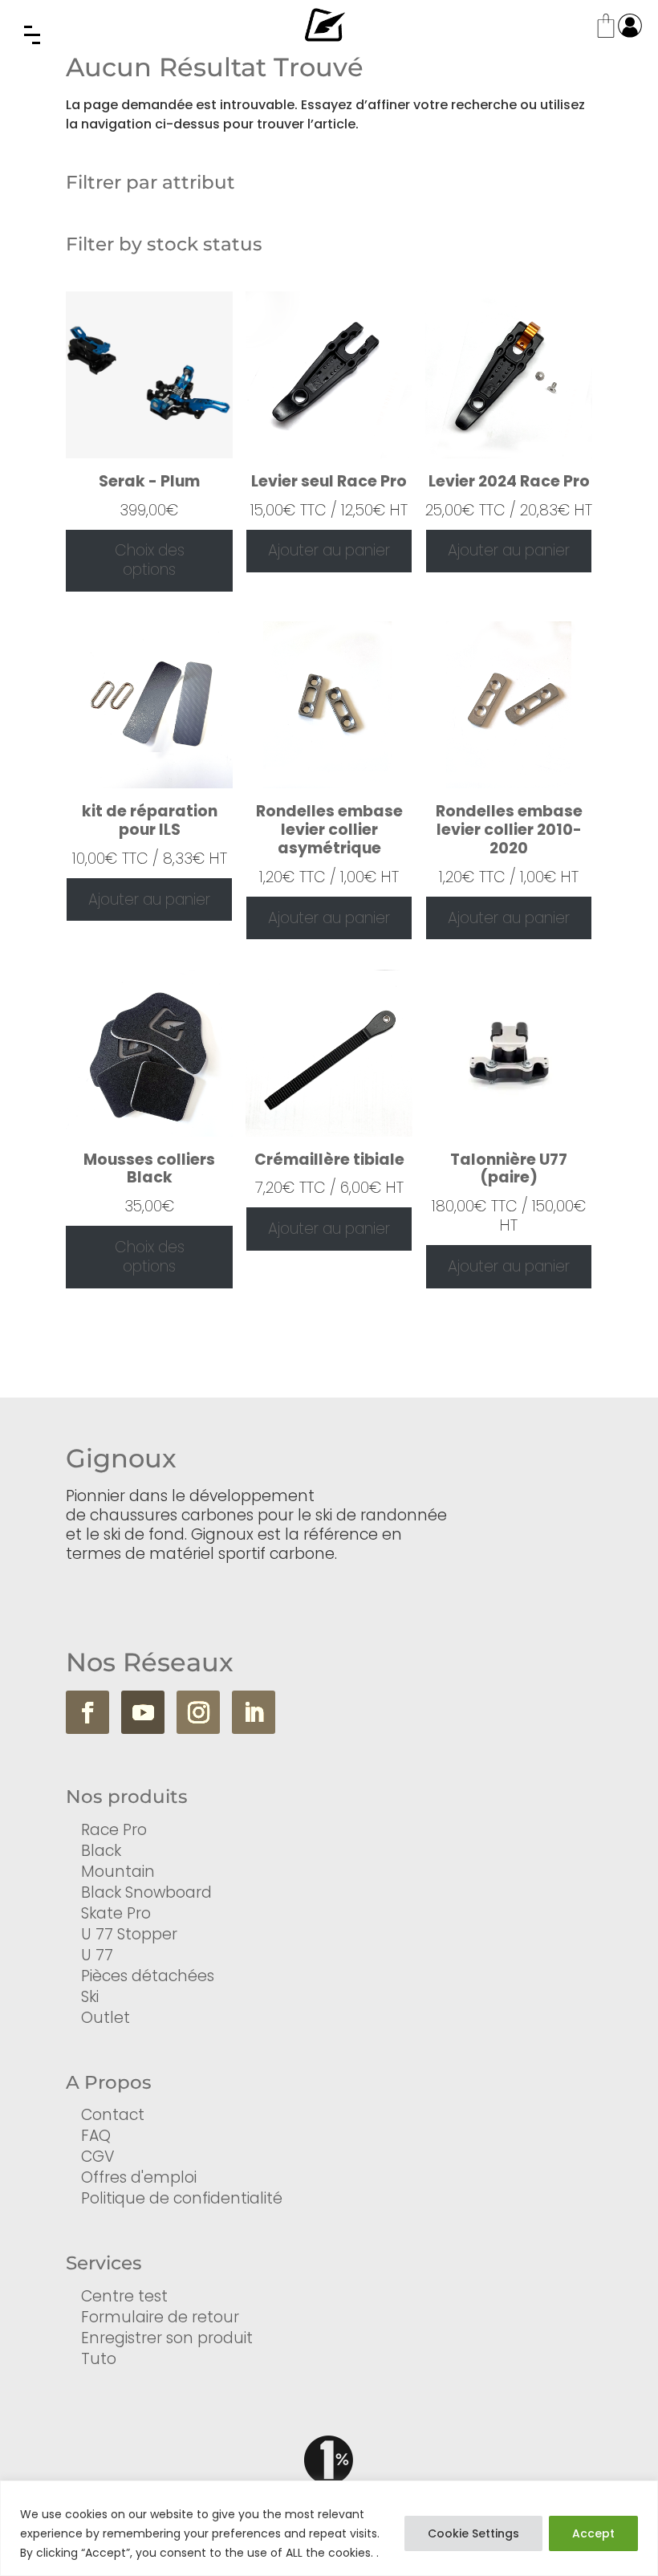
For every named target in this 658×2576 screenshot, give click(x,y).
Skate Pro (116, 1913)
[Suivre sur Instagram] (198, 1712)
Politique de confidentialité (182, 2198)
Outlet (106, 2018)
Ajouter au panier (329, 550)
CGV (98, 2157)
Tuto (99, 2359)
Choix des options (150, 560)
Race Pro (114, 1830)
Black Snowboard (146, 1892)
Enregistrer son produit (167, 2338)
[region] (329, 2528)
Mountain (118, 1872)
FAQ (96, 2136)
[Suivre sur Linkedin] (254, 1712)
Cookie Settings (473, 2533)
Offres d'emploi (139, 2177)
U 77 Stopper (129, 1934)
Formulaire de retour (160, 2317)
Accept (593, 2533)
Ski (90, 1997)
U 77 (97, 1955)
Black (101, 1851)
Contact (113, 2115)
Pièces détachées (148, 1976)
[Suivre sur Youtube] (143, 1712)
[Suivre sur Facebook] (87, 1712)
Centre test (124, 2296)
